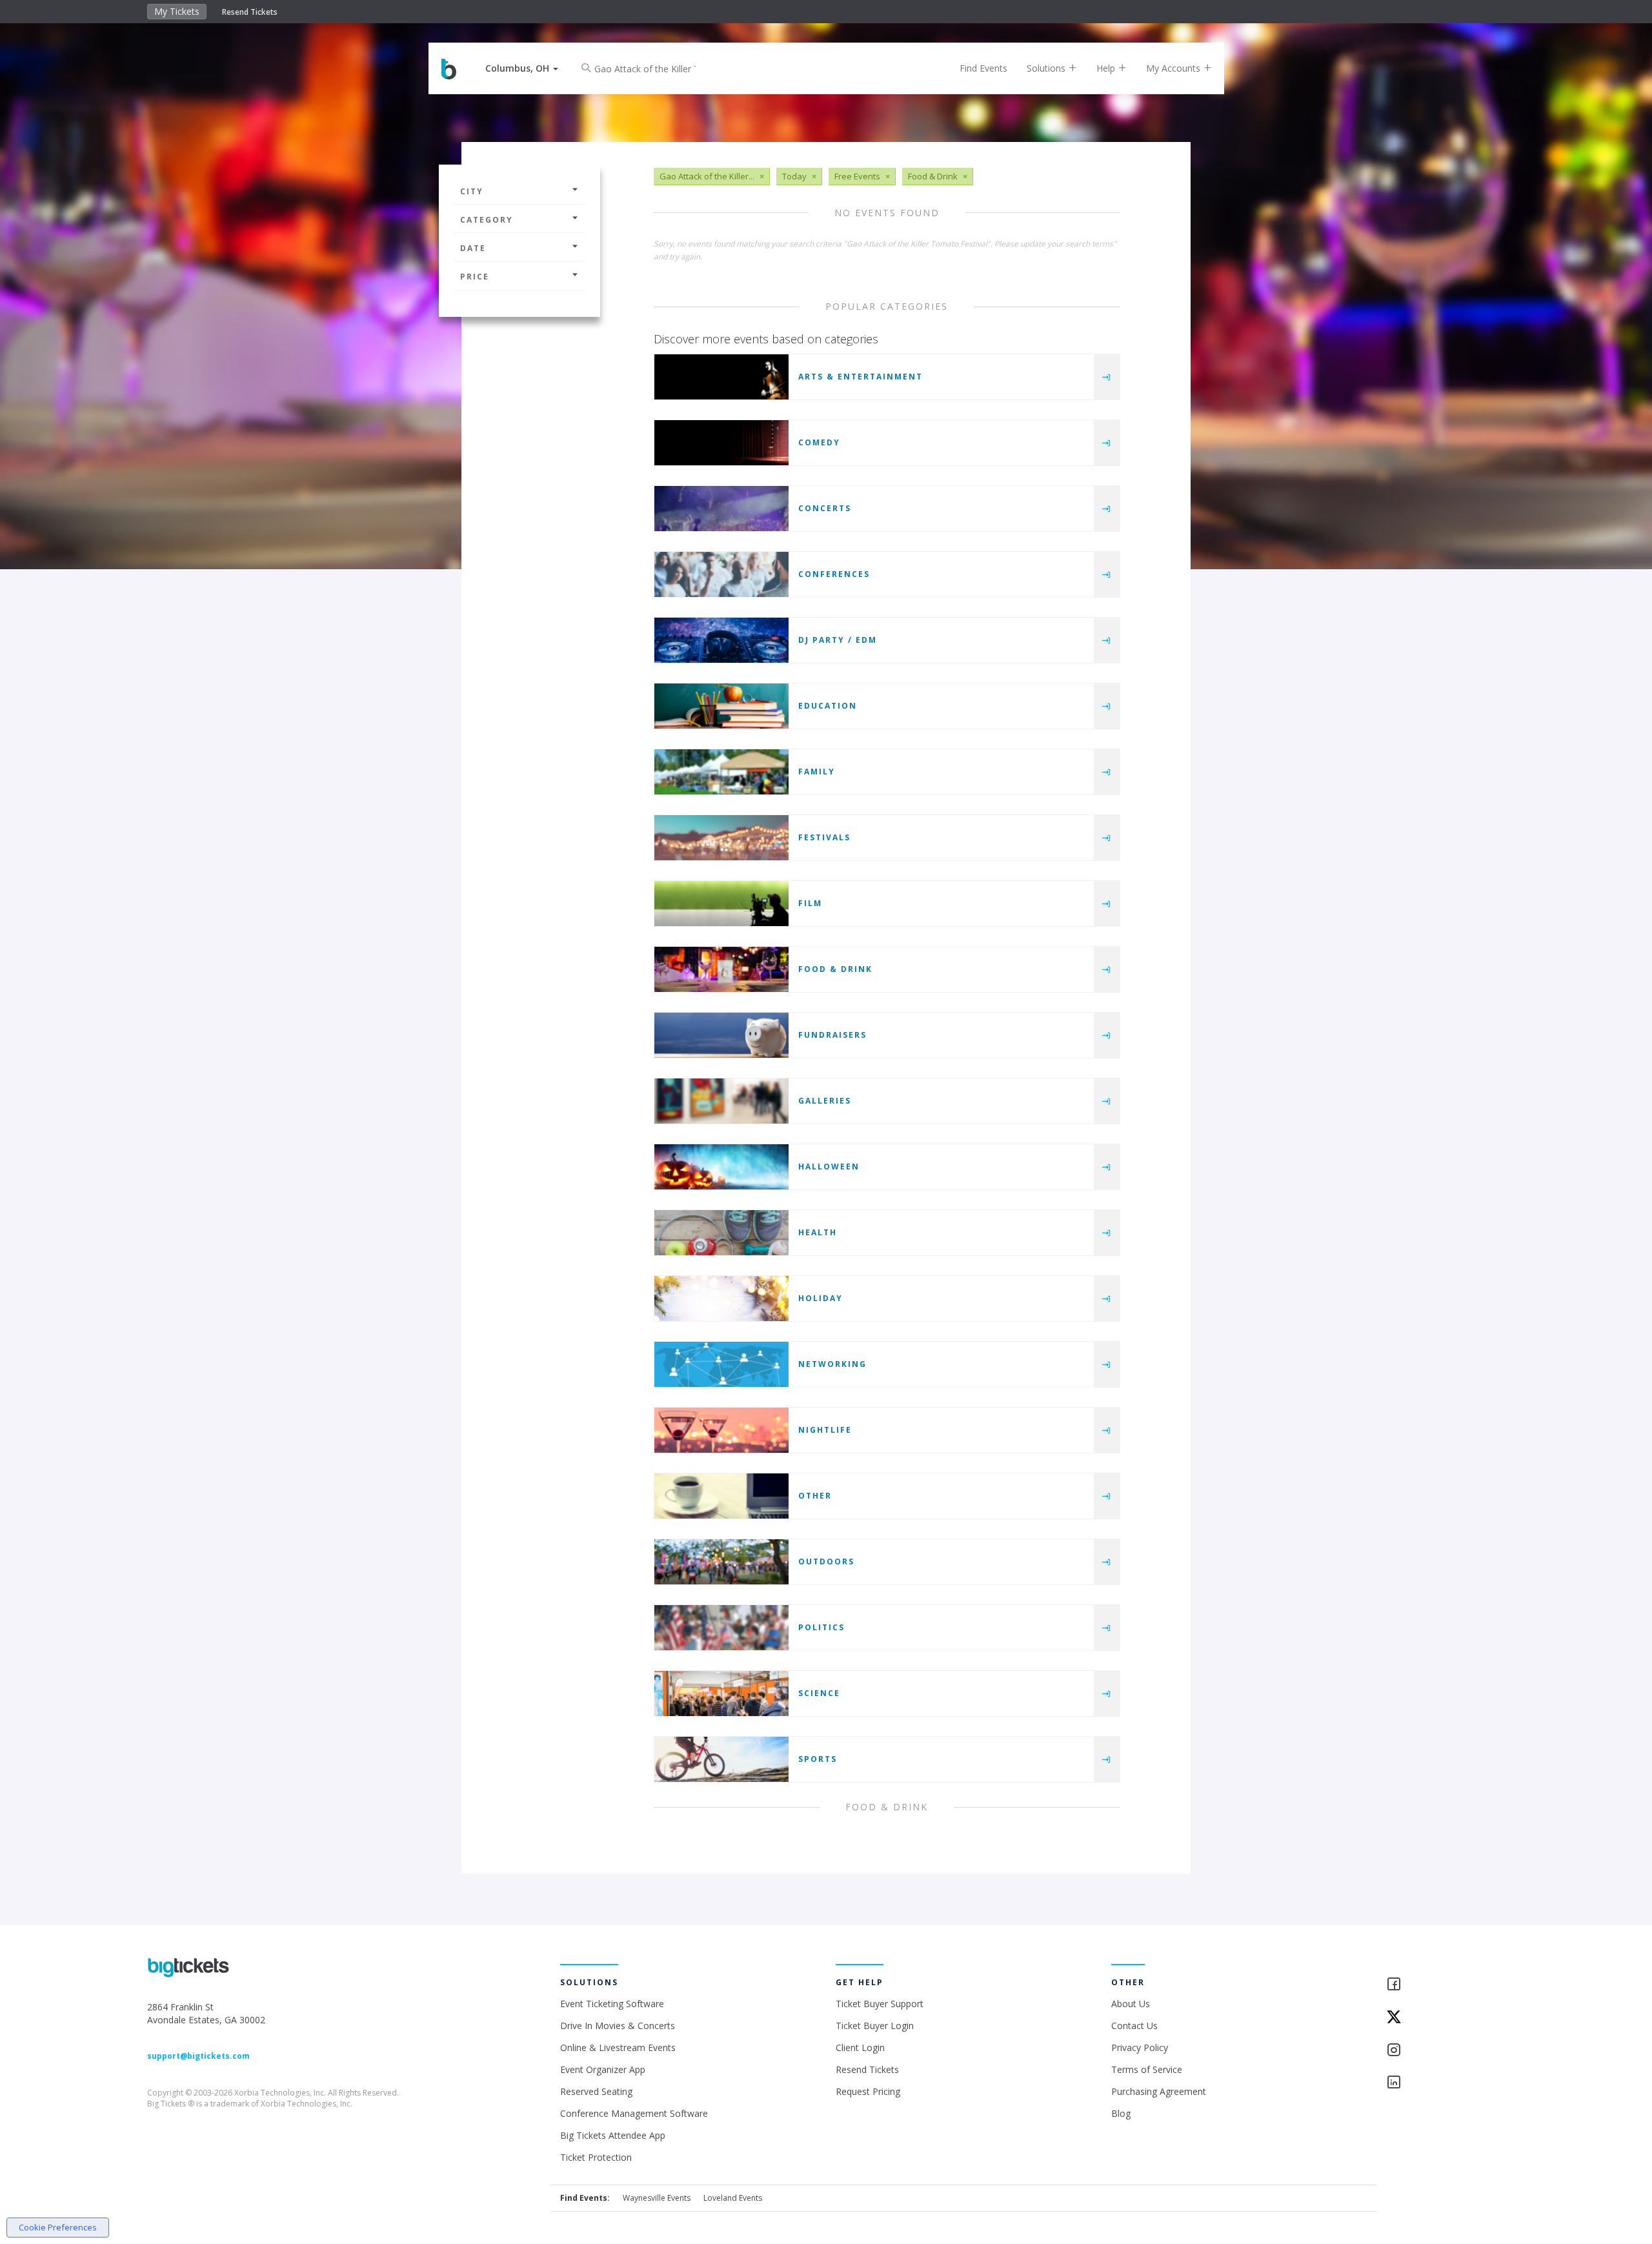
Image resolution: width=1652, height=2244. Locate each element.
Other (815, 1496)
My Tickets (177, 11)
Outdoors (826, 1562)
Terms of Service (1147, 2069)
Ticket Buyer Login (875, 2026)
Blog (1121, 2113)
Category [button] (487, 220)
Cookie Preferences (58, 2227)
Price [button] (475, 277)
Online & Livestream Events (618, 2047)
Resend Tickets (250, 12)
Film (810, 903)
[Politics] (721, 1628)
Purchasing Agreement (1159, 2091)
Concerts (825, 508)
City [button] (472, 191)
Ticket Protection (596, 2157)
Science (819, 1693)
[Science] (721, 1693)
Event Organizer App (603, 2069)
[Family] (721, 772)
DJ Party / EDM (838, 640)
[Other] (721, 1496)
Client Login (860, 2047)
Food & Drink (835, 969)
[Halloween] (721, 1167)
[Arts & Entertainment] (721, 377)
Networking (832, 1364)
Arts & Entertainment (861, 377)
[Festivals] (721, 838)
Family (817, 772)
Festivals (824, 837)
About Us (1131, 2004)
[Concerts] (721, 509)
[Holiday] (721, 1299)
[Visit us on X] (1445, 2018)
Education (828, 706)
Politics (821, 1627)
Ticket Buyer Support (880, 2004)
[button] (522, 68)
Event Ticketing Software (612, 2004)
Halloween (829, 1167)
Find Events (983, 68)
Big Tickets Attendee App (613, 2135)
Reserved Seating (596, 2091)
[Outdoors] (721, 1562)
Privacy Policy (1140, 2047)
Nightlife (825, 1430)
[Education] (721, 706)
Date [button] (473, 248)
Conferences (834, 574)
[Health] (721, 1233)
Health (818, 1232)
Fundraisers (832, 1035)
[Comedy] (721, 443)
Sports (818, 1759)
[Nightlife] (721, 1430)
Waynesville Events (657, 2198)
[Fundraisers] (721, 1035)
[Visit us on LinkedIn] (1445, 2083)
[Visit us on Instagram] (1445, 2051)
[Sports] (721, 1759)
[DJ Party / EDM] (721, 640)
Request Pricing (868, 2091)
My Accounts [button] (1174, 68)
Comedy (819, 442)
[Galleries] (721, 1101)
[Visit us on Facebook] (1445, 1985)
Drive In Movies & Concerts (618, 2026)
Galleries (825, 1101)
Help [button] (1107, 68)
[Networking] (721, 1364)
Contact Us (1134, 2026)
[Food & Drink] (721, 969)
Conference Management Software (634, 2113)
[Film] (721, 904)
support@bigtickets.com (198, 2056)
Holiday (821, 1298)
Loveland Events (733, 2198)
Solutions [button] (1047, 68)
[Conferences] (721, 574)
